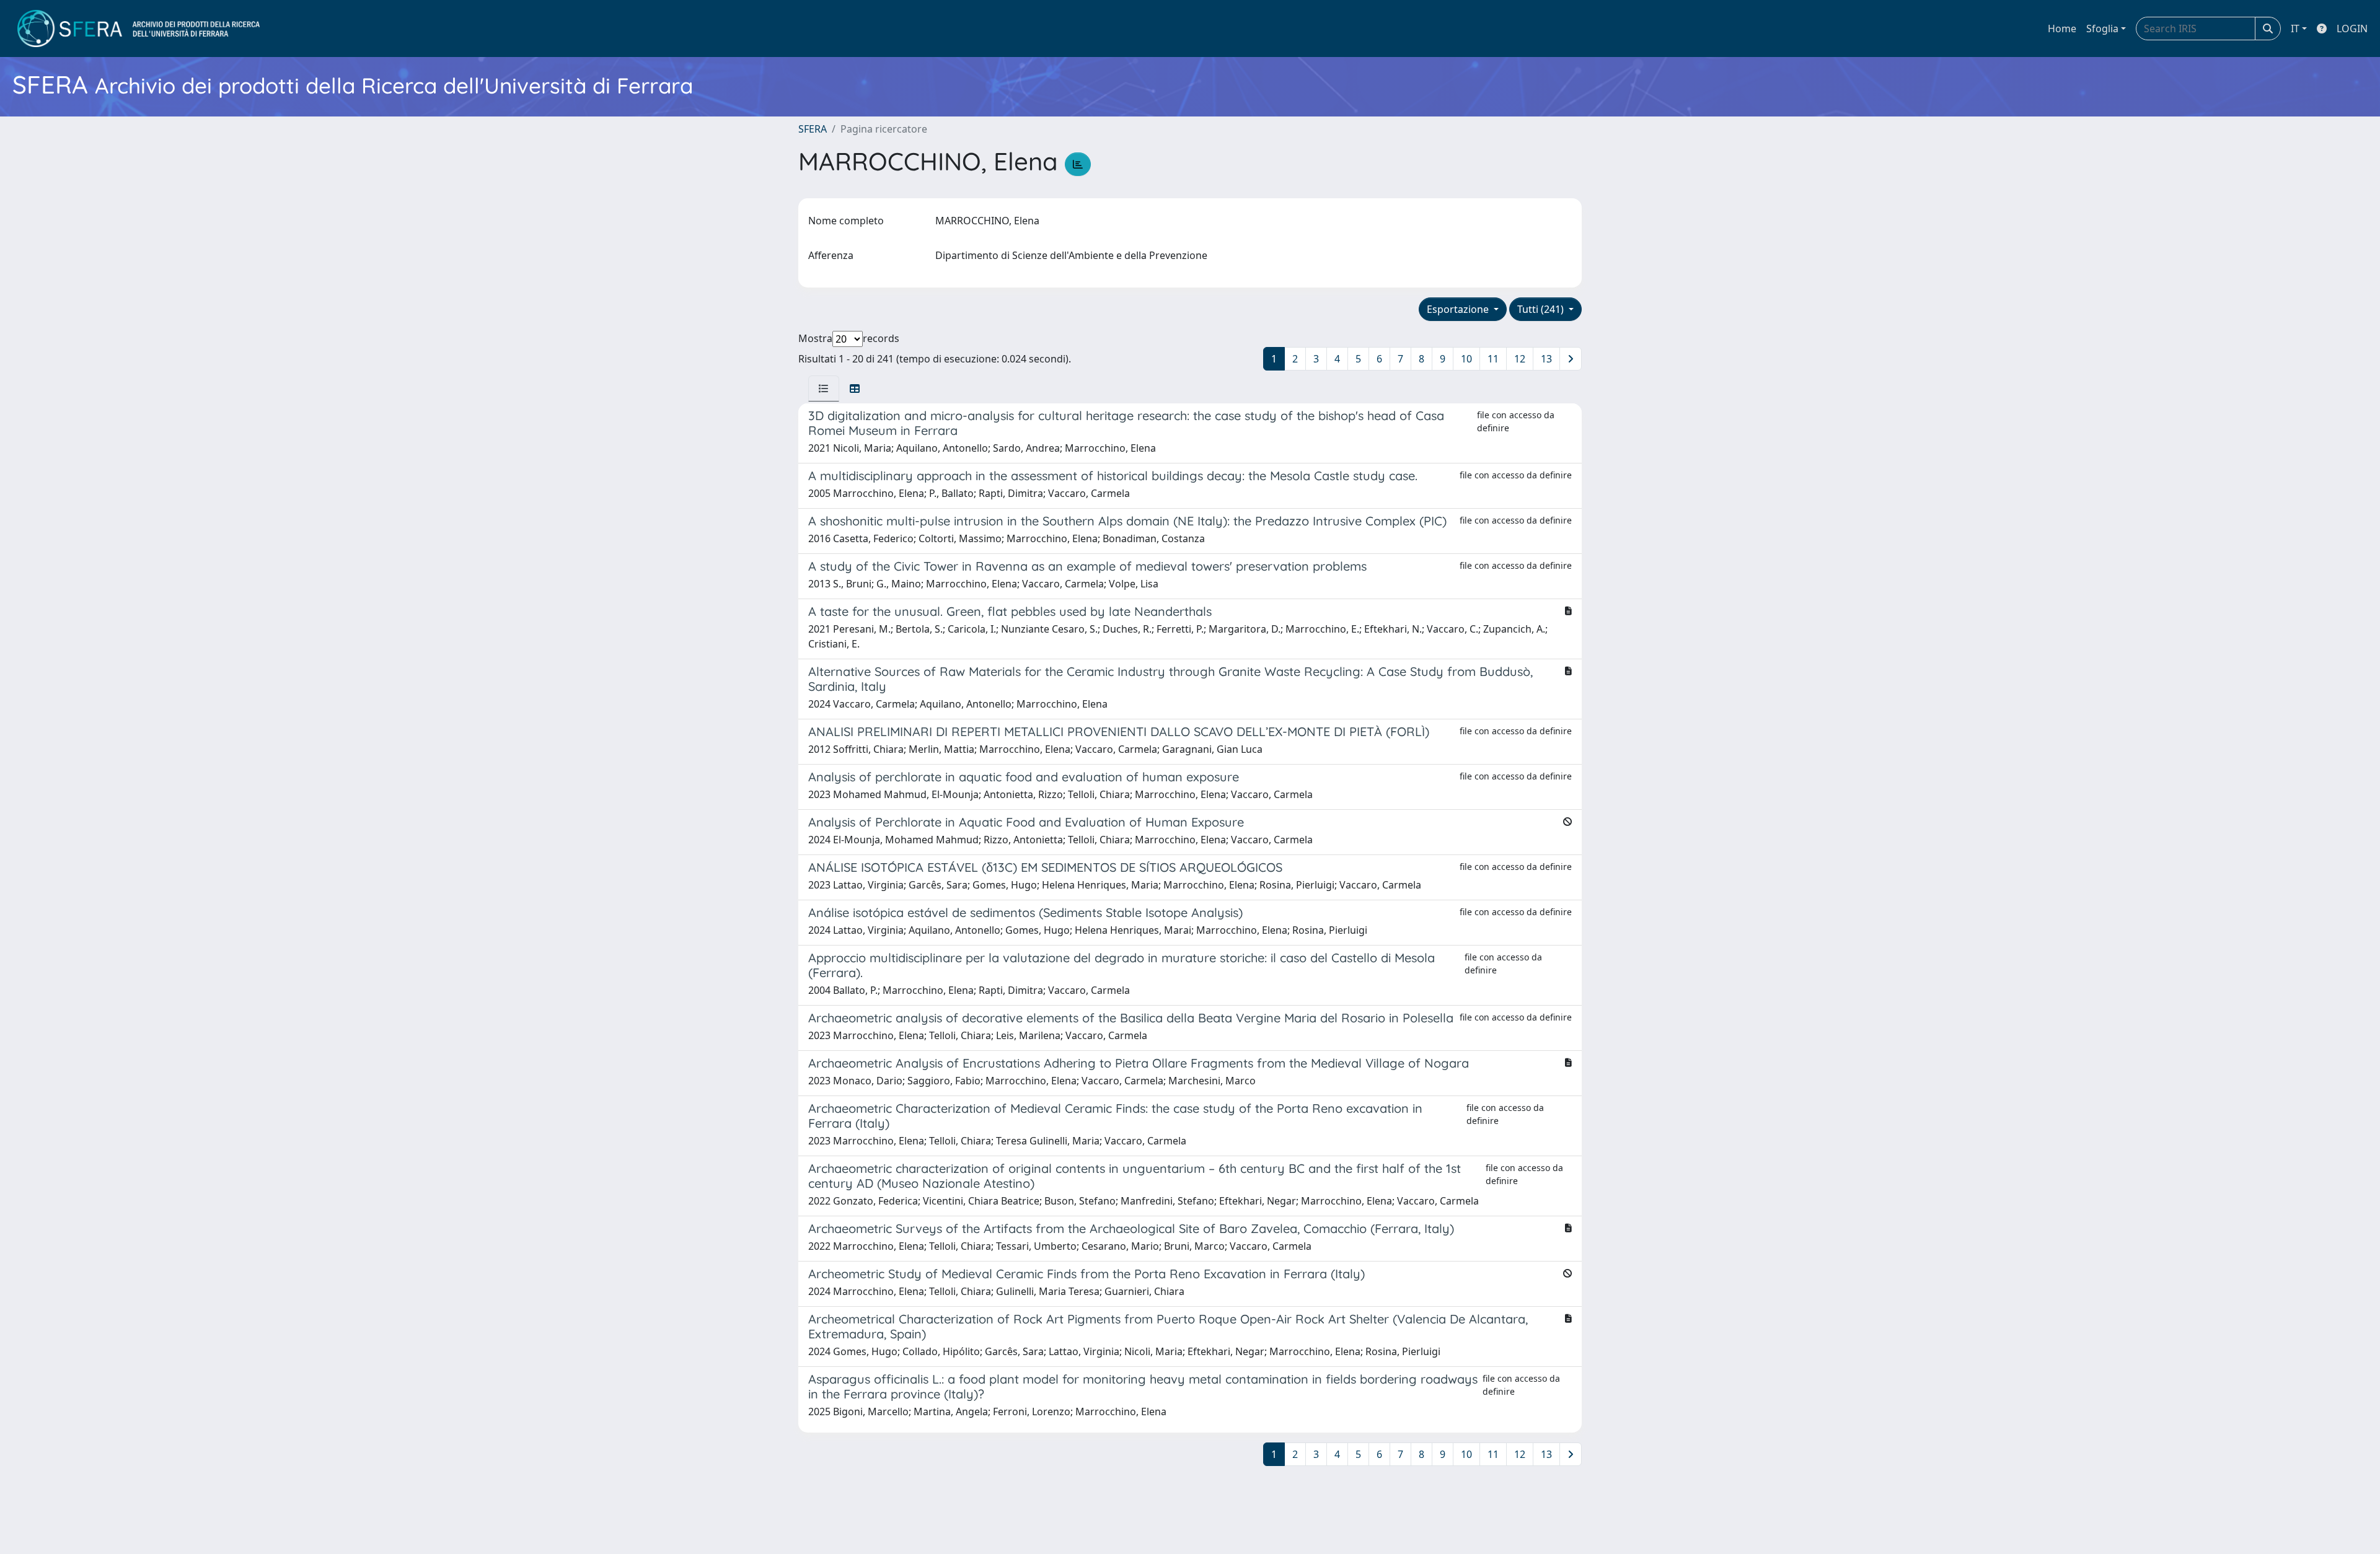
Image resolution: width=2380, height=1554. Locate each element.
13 (1546, 359)
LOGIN (2352, 29)
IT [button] (2295, 29)
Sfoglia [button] (2102, 29)
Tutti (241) (1542, 309)
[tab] (824, 388)
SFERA (813, 129)
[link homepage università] (139, 29)
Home (2062, 29)
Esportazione (1459, 309)
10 (1466, 359)
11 (1493, 359)
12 (1520, 359)
